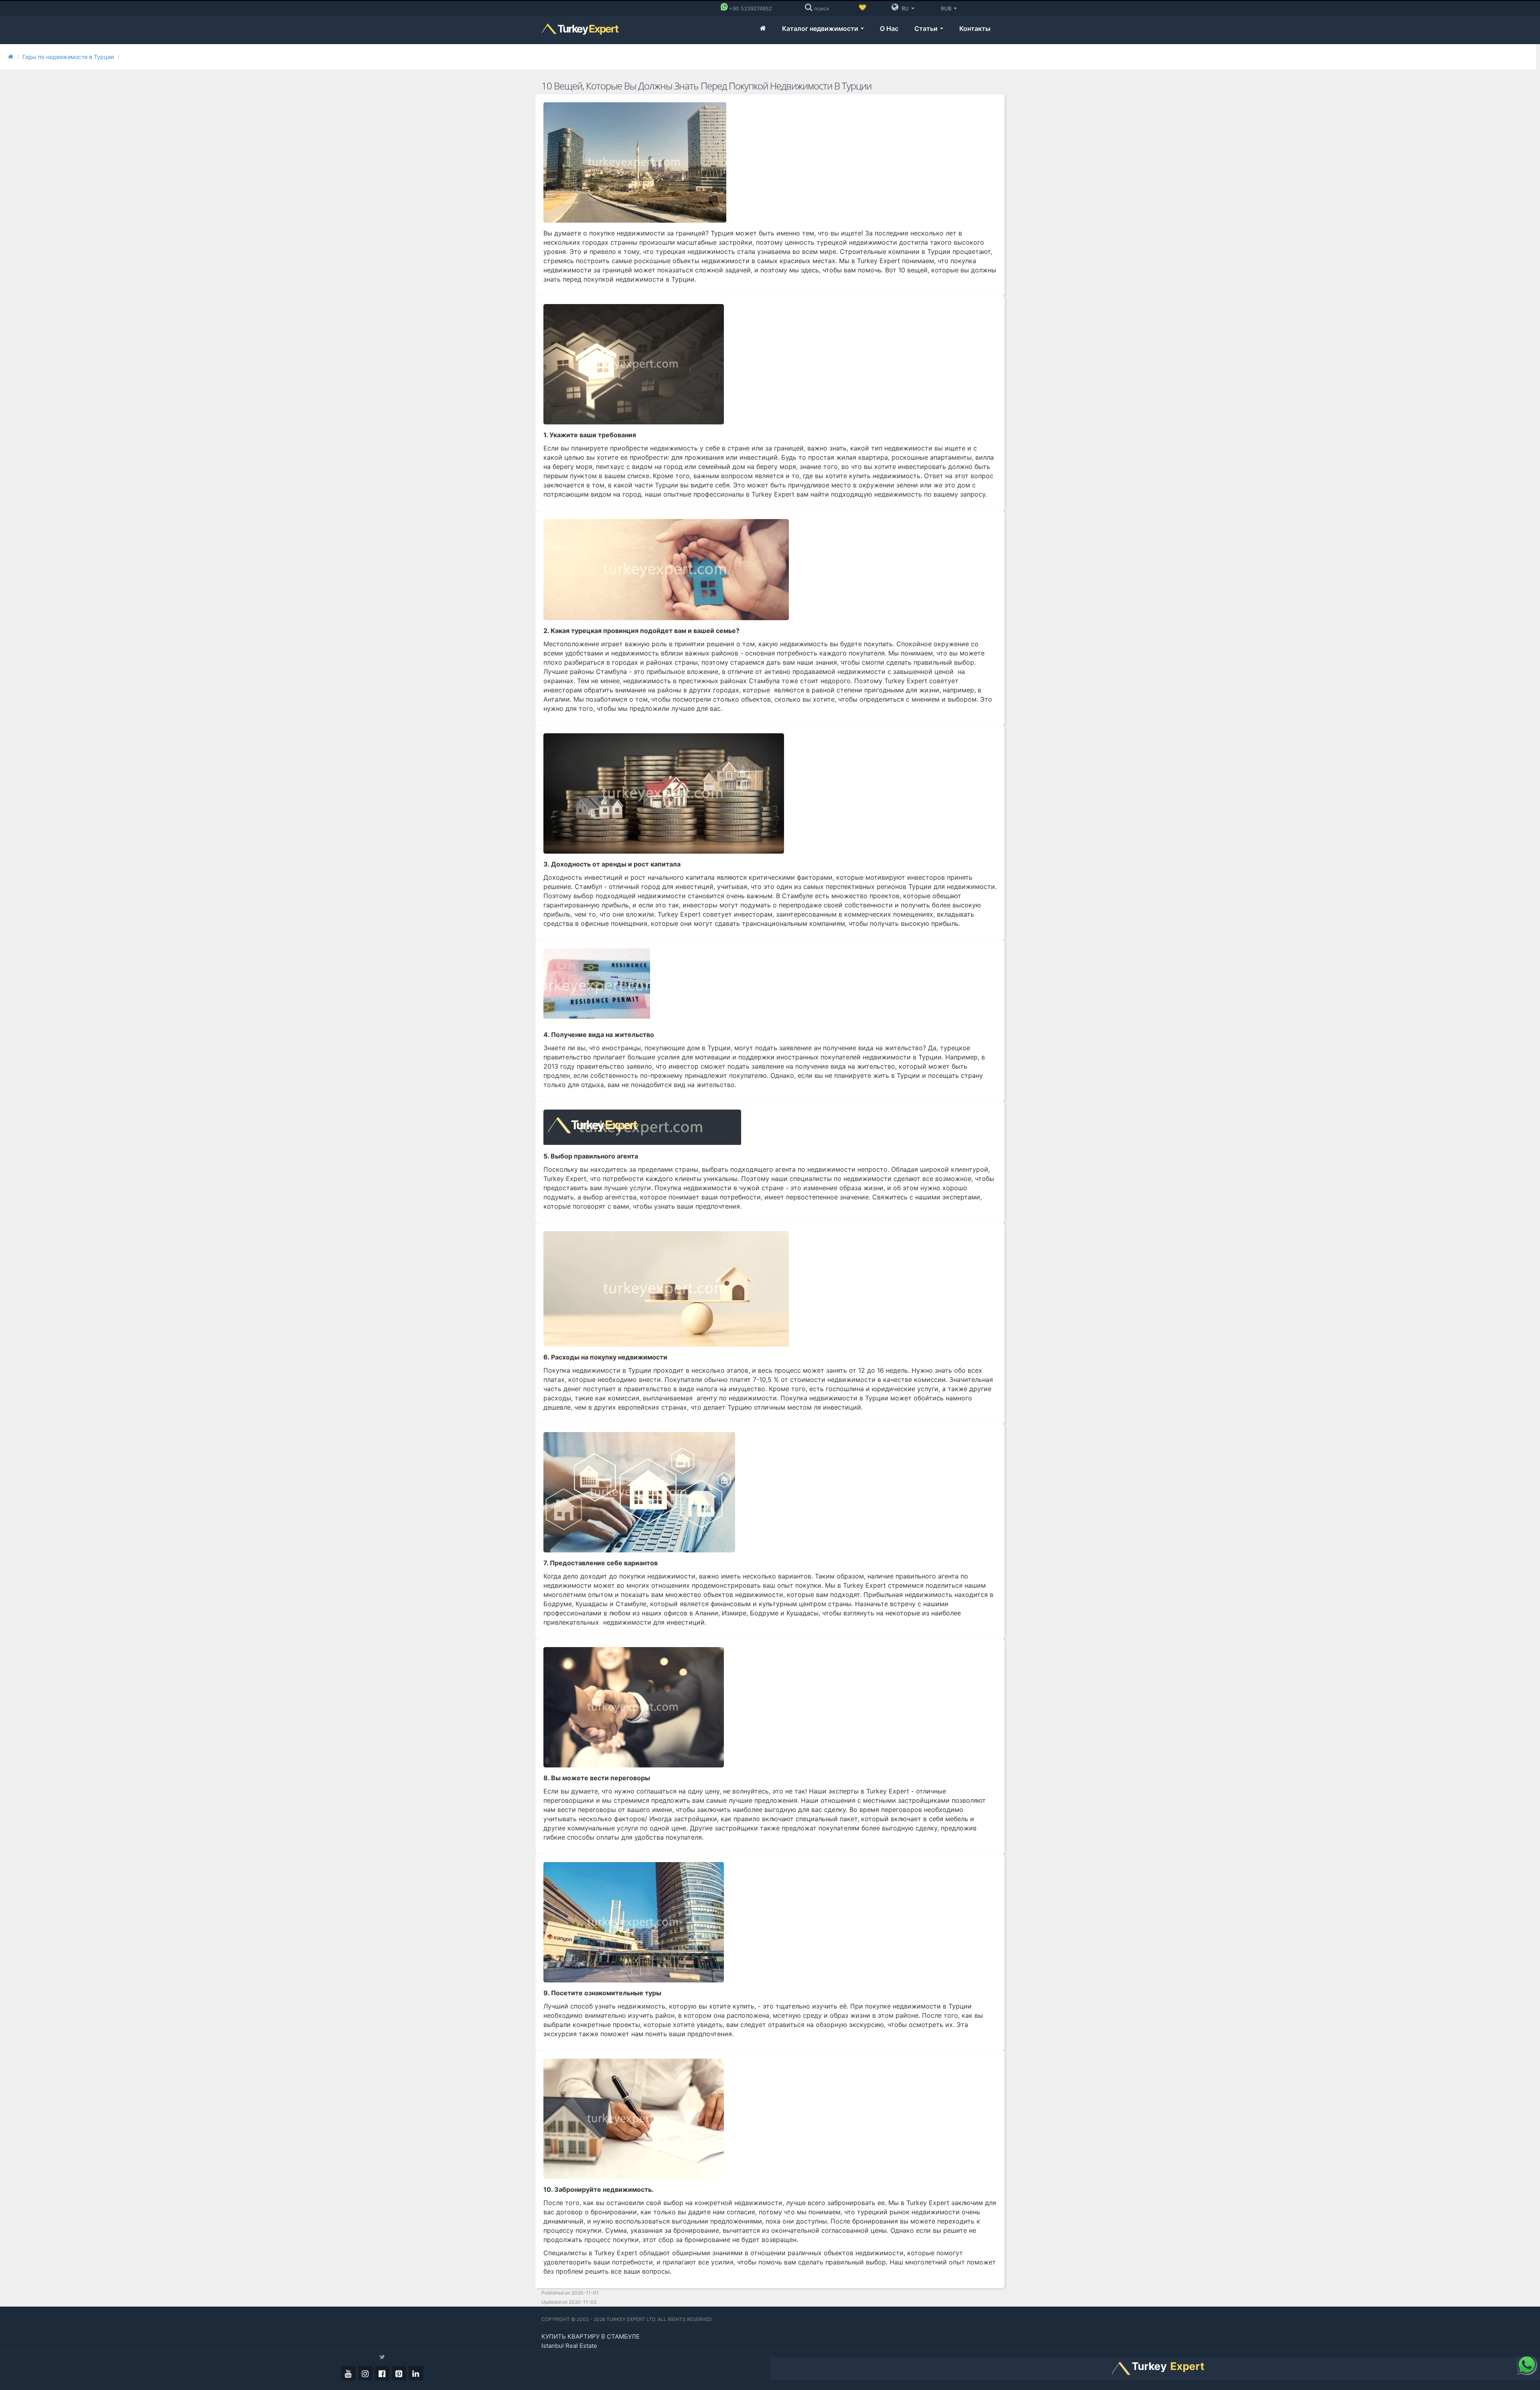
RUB (946, 8)
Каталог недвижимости (821, 28)
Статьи (927, 28)
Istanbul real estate (569, 2346)
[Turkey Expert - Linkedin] (416, 2373)
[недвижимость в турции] (763, 29)
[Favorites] (862, 8)
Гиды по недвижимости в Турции (68, 57)
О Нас (889, 28)
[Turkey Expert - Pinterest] (399, 2373)
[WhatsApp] (1526, 2364)
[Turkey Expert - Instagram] (365, 2373)
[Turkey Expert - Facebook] (382, 2373)
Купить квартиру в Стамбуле (591, 2336)
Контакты (975, 28)
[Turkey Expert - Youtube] (349, 2373)
